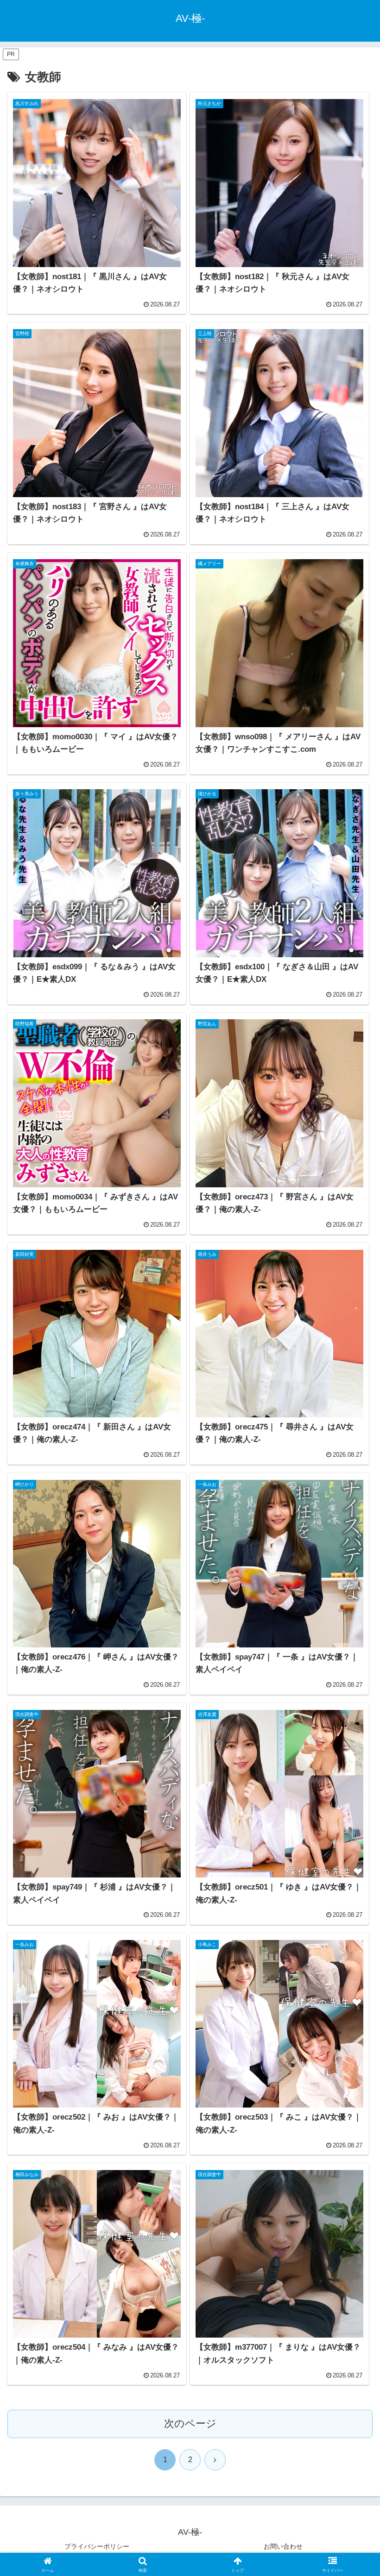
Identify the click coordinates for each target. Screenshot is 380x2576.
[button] (351, 1715)
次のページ (190, 2423)
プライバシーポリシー (97, 2546)
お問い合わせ (283, 2546)
